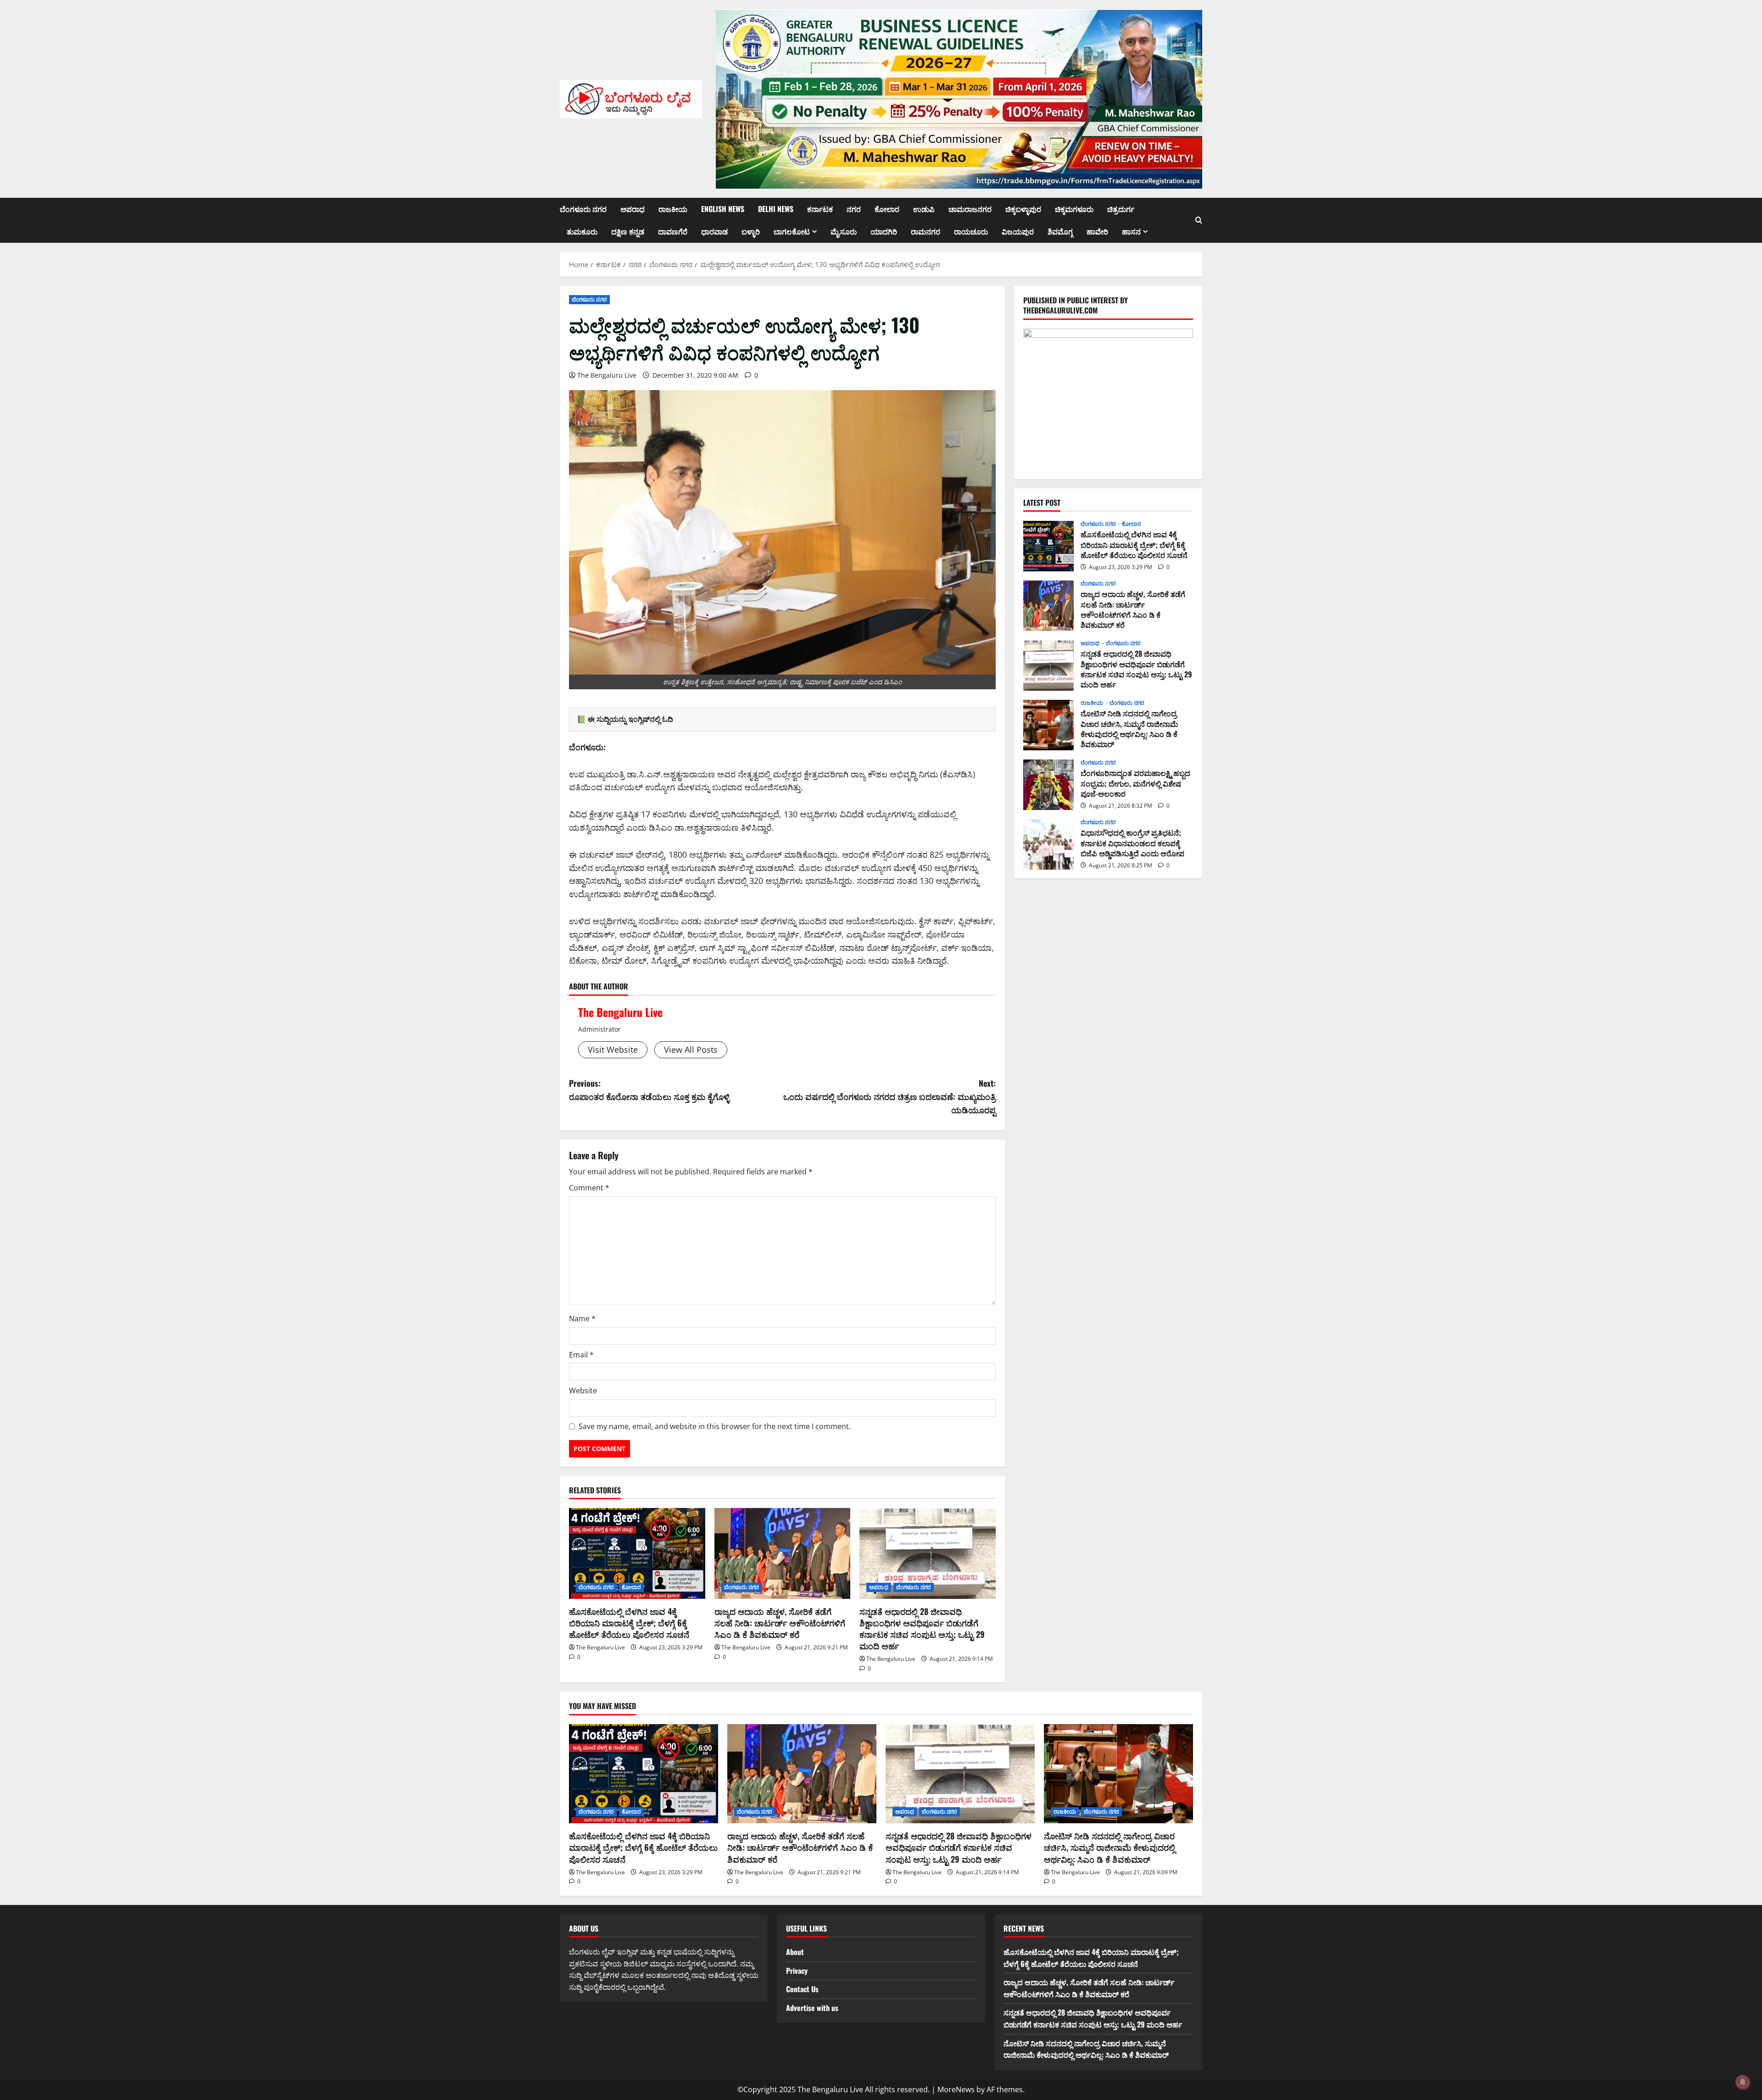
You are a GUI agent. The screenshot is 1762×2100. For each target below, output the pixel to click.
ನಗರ (854, 209)
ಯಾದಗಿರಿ (884, 231)
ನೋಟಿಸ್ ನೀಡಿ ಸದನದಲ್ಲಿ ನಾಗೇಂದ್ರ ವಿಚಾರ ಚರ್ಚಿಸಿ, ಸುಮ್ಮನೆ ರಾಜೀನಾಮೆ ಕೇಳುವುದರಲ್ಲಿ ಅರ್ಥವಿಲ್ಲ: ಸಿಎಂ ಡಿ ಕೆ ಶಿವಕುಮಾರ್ (1048, 725)
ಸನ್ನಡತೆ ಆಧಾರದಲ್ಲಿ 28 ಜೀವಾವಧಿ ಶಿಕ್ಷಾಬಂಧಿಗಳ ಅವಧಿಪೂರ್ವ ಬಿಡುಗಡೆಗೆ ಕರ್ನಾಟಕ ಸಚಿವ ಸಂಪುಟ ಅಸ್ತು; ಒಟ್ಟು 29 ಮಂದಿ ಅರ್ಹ (922, 1629)
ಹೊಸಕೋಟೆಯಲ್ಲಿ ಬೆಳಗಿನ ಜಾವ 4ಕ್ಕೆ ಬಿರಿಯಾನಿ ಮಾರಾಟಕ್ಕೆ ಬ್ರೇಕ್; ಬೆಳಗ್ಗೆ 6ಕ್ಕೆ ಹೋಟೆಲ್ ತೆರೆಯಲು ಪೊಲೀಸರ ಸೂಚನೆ (629, 1623)
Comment (589, 1188)
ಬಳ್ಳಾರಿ (751, 231)
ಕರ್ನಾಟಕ (820, 209)
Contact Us (802, 1989)
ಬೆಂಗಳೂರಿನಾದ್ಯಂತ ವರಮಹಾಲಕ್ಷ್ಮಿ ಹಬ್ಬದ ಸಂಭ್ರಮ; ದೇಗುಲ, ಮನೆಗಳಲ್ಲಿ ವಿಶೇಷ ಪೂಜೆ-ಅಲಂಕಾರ (1048, 785)
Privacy (797, 1971)
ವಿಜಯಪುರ (1018, 231)
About (795, 1952)
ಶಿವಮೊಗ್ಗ (1060, 231)
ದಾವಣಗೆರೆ (673, 231)
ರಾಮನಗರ (926, 231)
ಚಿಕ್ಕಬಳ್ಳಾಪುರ (1023, 209)
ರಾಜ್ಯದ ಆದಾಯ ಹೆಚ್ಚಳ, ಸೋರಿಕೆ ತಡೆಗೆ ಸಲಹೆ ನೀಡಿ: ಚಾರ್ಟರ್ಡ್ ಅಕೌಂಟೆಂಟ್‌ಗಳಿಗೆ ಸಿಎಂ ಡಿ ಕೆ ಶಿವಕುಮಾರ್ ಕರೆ (780, 1623)
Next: (889, 1096)
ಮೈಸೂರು (844, 231)
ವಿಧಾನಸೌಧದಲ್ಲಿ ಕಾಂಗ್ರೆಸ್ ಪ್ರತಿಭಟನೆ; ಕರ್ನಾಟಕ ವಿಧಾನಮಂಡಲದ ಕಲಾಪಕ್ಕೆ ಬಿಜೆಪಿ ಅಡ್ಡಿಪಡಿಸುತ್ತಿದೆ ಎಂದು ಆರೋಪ (1048, 844)
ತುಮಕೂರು (582, 231)
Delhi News (776, 209)
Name (582, 1318)
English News (723, 209)
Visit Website (613, 1050)
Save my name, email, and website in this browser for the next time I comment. (715, 1426)
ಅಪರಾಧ (633, 209)
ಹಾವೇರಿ (1097, 231)
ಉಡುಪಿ (924, 209)
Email (581, 1355)
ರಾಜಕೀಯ (673, 209)
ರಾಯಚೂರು (971, 231)
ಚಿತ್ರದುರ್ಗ (1121, 209)
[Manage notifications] (1743, 2082)
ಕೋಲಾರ (887, 209)
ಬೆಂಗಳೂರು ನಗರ (583, 209)
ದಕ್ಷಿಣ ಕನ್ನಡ (628, 231)
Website (583, 1391)
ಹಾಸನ (1131, 231)
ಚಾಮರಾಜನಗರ (970, 209)
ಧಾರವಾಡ (714, 231)
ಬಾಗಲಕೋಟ (792, 231)
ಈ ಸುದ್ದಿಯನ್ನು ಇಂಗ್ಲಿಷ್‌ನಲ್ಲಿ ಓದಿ (630, 719)
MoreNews (956, 2089)
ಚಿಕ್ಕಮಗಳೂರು (1074, 209)
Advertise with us (812, 2008)
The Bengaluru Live (607, 375)
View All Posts (691, 1050)
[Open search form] (1199, 220)
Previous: (649, 1090)
